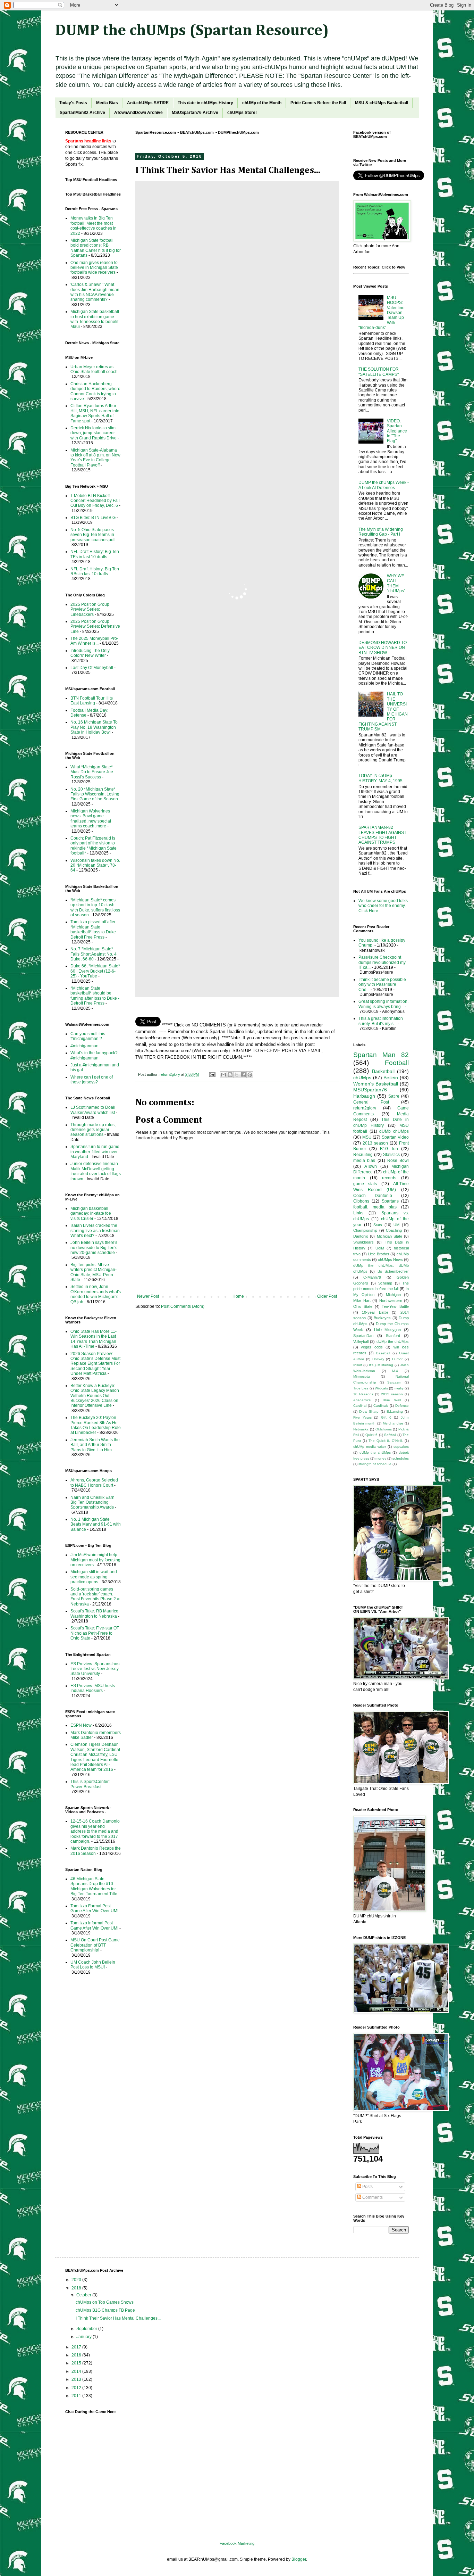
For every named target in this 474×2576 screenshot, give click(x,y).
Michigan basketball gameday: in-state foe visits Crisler (91, 1213)
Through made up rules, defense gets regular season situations (93, 1130)
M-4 (395, 1371)
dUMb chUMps (394, 1131)
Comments (372, 2197)
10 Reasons (363, 1394)
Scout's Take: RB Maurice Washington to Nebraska (94, 1613)
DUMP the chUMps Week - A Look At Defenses (384, 485)
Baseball (383, 1353)
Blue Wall (392, 1400)
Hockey (378, 1359)
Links (358, 1213)
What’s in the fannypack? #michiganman (94, 1055)
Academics (362, 1400)
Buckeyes (382, 1318)
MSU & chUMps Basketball (382, 103)
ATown (371, 1166)
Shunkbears (363, 1242)
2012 (77, 2388)
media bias (364, 1161)
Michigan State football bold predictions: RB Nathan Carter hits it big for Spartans (96, 248)
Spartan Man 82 (381, 1055)
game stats (365, 1184)
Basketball (383, 1071)
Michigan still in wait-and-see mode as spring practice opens (94, 1577)
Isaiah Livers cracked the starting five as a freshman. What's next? (96, 1231)
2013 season (375, 1143)
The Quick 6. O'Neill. (386, 1441)
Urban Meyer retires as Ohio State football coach (94, 369)
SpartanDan (363, 1336)
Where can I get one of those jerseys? (92, 1080)
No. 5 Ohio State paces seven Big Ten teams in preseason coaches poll (93, 535)
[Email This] (223, 1075)
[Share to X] (237, 1075)
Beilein (391, 1078)
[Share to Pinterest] (250, 1075)
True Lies (361, 1388)
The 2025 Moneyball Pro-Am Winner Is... (94, 641)
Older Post (327, 1296)
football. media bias (375, 1207)
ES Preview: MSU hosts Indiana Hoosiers (93, 1688)
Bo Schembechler (393, 1271)
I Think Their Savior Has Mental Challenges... (118, 2318)
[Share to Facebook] (243, 1075)
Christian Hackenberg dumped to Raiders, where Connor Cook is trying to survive (95, 391)
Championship (365, 1230)
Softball (390, 1435)
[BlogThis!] (230, 1075)
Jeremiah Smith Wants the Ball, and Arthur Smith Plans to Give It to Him (95, 1445)
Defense (402, 1406)
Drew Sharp (369, 1411)
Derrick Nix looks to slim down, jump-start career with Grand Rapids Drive (94, 433)
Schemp (385, 1283)
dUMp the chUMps (393, 1341)
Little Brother (379, 1254)
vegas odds (372, 1347)
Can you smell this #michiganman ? (88, 1036)
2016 (77, 2355)
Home (238, 1296)
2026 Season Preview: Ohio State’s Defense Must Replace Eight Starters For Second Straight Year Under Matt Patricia (95, 1364)
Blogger (299, 2559)
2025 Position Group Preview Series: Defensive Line (95, 626)
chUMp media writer (370, 1447)
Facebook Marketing (237, 2543)
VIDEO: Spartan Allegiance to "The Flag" (397, 431)
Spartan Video (395, 1137)
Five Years (362, 1417)
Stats (378, 1225)
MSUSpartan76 (370, 1090)
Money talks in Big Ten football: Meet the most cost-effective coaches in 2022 (94, 226)
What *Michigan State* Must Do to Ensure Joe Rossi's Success (92, 772)
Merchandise (393, 1423)
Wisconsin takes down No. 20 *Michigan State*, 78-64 (95, 865)
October (84, 2295)
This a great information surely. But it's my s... (381, 1021)
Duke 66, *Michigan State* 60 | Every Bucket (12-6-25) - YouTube (95, 971)
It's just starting (381, 1365)
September (87, 2329)
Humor (397, 1359)
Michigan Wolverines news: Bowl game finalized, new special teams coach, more (91, 819)
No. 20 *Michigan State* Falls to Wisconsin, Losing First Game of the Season (95, 794)
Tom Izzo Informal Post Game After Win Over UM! (94, 1925)
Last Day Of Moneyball (92, 668)
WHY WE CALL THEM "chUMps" (396, 583)
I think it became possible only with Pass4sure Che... (382, 985)
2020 (77, 2280)
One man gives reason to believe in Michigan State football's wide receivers (94, 268)
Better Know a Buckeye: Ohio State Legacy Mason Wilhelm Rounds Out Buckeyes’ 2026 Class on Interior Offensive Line (95, 1396)
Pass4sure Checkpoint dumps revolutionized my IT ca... (382, 962)
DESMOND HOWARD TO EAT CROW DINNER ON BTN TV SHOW (383, 648)
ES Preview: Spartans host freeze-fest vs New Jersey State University (95, 1669)
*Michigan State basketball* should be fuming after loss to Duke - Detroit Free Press (95, 996)
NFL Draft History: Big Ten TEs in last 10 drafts (95, 554)
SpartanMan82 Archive (82, 113)
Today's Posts (73, 103)
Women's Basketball (376, 1084)
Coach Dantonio (373, 1196)
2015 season (392, 1394)
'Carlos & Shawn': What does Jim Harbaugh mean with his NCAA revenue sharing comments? (95, 292)
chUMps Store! (242, 113)
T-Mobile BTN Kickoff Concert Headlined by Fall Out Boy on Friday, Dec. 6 (95, 501)
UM (396, 1225)
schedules (401, 1458)
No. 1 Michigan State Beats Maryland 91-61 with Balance (96, 1524)
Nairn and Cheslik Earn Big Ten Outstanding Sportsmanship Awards (92, 1502)
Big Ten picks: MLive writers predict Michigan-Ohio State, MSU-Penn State (94, 1272)
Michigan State (390, 1236)
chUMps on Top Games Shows (105, 2302)
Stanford (393, 1336)
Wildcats (381, 1388)
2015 (77, 2363)
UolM (380, 1248)
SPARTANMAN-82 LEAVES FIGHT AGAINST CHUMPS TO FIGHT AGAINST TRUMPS (382, 835)
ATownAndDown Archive (138, 113)
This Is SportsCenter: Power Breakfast (90, 1784)
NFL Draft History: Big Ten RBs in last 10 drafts (95, 571)
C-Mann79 (372, 1277)
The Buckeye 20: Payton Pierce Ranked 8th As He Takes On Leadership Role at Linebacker (96, 1425)
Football (397, 1063)
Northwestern (391, 1301)
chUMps (362, 1078)
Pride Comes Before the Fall (318, 103)
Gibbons (361, 1201)
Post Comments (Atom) (183, 1306)
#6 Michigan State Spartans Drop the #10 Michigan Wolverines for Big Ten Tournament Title (94, 1886)
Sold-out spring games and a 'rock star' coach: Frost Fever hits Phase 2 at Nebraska (95, 1597)
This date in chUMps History (205, 103)
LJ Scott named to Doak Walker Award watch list (93, 1110)
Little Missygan (388, 1330)
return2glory (365, 1108)
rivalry (399, 1388)
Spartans (390, 1201)
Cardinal (360, 1406)
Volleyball (361, 1341)
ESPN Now (81, 1725)
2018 (77, 2288)
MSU (367, 1137)
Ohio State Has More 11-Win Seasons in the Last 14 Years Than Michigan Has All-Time (94, 1339)
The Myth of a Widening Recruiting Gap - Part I (381, 532)
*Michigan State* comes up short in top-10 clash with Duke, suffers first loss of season (95, 907)
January (84, 2337)
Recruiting (363, 1155)
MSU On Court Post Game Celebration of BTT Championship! (95, 1945)
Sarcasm (394, 1382)
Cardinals (381, 1406)
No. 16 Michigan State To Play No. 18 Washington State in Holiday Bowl (94, 727)
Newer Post (148, 1296)
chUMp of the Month (262, 103)
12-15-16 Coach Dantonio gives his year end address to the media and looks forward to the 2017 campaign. (95, 1831)
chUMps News (390, 1260)
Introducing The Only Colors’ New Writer (90, 653)
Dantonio (361, 1236)
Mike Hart (362, 1301)
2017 (77, 2347)
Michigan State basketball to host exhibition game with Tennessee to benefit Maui (95, 319)
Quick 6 (371, 1435)
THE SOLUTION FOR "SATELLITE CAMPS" (379, 372)
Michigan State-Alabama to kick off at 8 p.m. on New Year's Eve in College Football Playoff (95, 458)
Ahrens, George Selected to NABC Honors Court (94, 1483)
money (381, 1458)
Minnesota (362, 1376)
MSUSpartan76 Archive (195, 113)
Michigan (393, 1295)
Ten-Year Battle (395, 1306)
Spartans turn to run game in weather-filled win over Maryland (95, 1152)
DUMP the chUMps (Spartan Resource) (192, 31)
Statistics (391, 1155)
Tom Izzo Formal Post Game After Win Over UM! (94, 1908)
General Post (371, 1102)
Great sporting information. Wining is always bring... (383, 1004)
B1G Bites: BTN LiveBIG (93, 518)
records (389, 1178)
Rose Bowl (398, 1161)
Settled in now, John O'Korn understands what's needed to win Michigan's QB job (96, 1294)
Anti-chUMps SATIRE (148, 103)
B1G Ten (389, 1149)
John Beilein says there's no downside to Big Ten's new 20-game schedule (94, 1248)
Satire (394, 1096)
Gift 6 (386, 1417)
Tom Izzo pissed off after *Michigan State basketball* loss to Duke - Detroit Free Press (94, 929)
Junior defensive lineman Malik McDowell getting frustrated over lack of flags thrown (96, 1171)
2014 (77, 2371)
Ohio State (363, 1306)
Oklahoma (384, 1429)
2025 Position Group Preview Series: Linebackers (90, 609)
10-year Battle (375, 1312)
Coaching (394, 1230)
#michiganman (84, 1046)
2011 (77, 2396)
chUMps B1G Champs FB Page (105, 2310)
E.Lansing (395, 1411)
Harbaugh (364, 1096)
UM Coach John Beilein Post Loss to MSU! (93, 1965)
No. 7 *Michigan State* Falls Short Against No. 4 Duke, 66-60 (94, 954)
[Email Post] (212, 1074)
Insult (358, 1365)
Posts (367, 2187)
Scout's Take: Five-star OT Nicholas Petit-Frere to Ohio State (95, 1633)
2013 (77, 2379)
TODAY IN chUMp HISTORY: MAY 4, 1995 (380, 778)
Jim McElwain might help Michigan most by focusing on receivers (95, 1560)
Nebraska (361, 1429)
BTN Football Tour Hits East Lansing (92, 701)
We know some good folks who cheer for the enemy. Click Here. (383, 906)
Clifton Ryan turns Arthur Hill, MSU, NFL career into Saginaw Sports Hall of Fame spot (95, 413)
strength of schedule (375, 1464)
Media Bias (107, 103)
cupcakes (401, 1447)
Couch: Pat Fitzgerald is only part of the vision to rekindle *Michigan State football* (94, 846)
